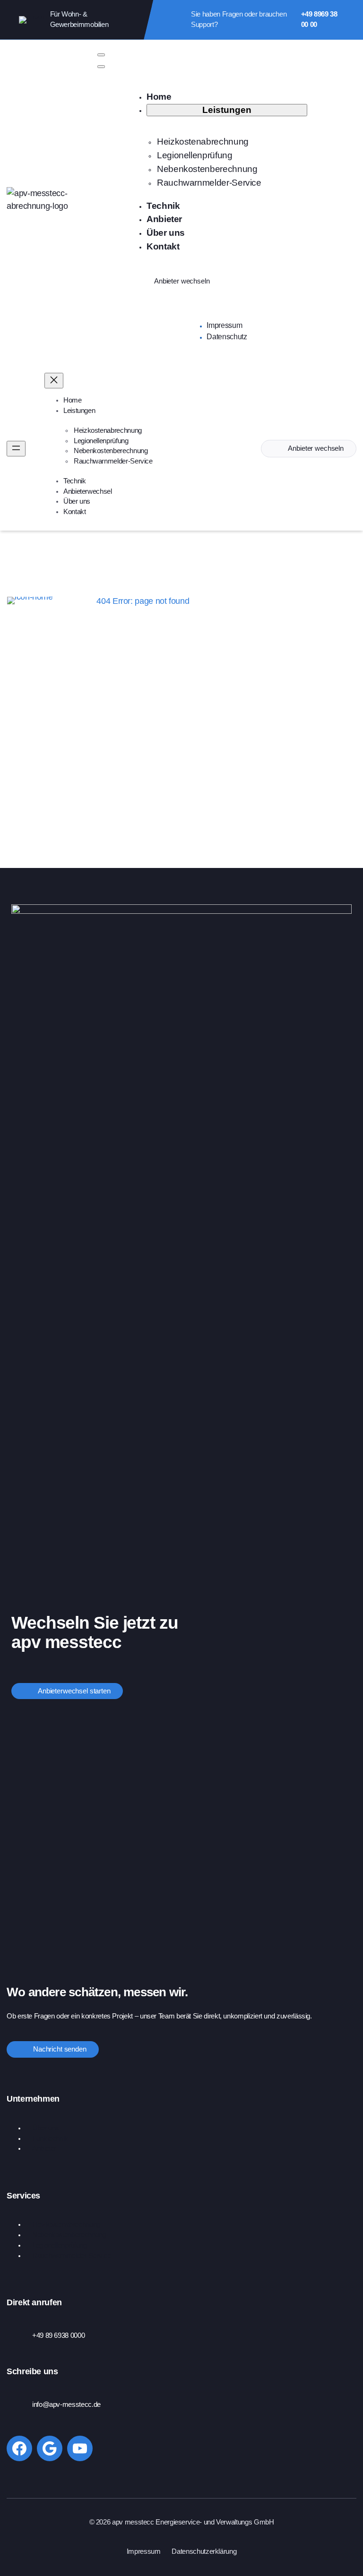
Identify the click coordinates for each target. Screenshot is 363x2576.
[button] (101, 55)
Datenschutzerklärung (204, 2551)
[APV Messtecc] (43, 200)
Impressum (144, 2551)
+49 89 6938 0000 (58, 2336)
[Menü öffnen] (16, 449)
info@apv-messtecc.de (66, 2404)
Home (72, 601)
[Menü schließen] (54, 381)
